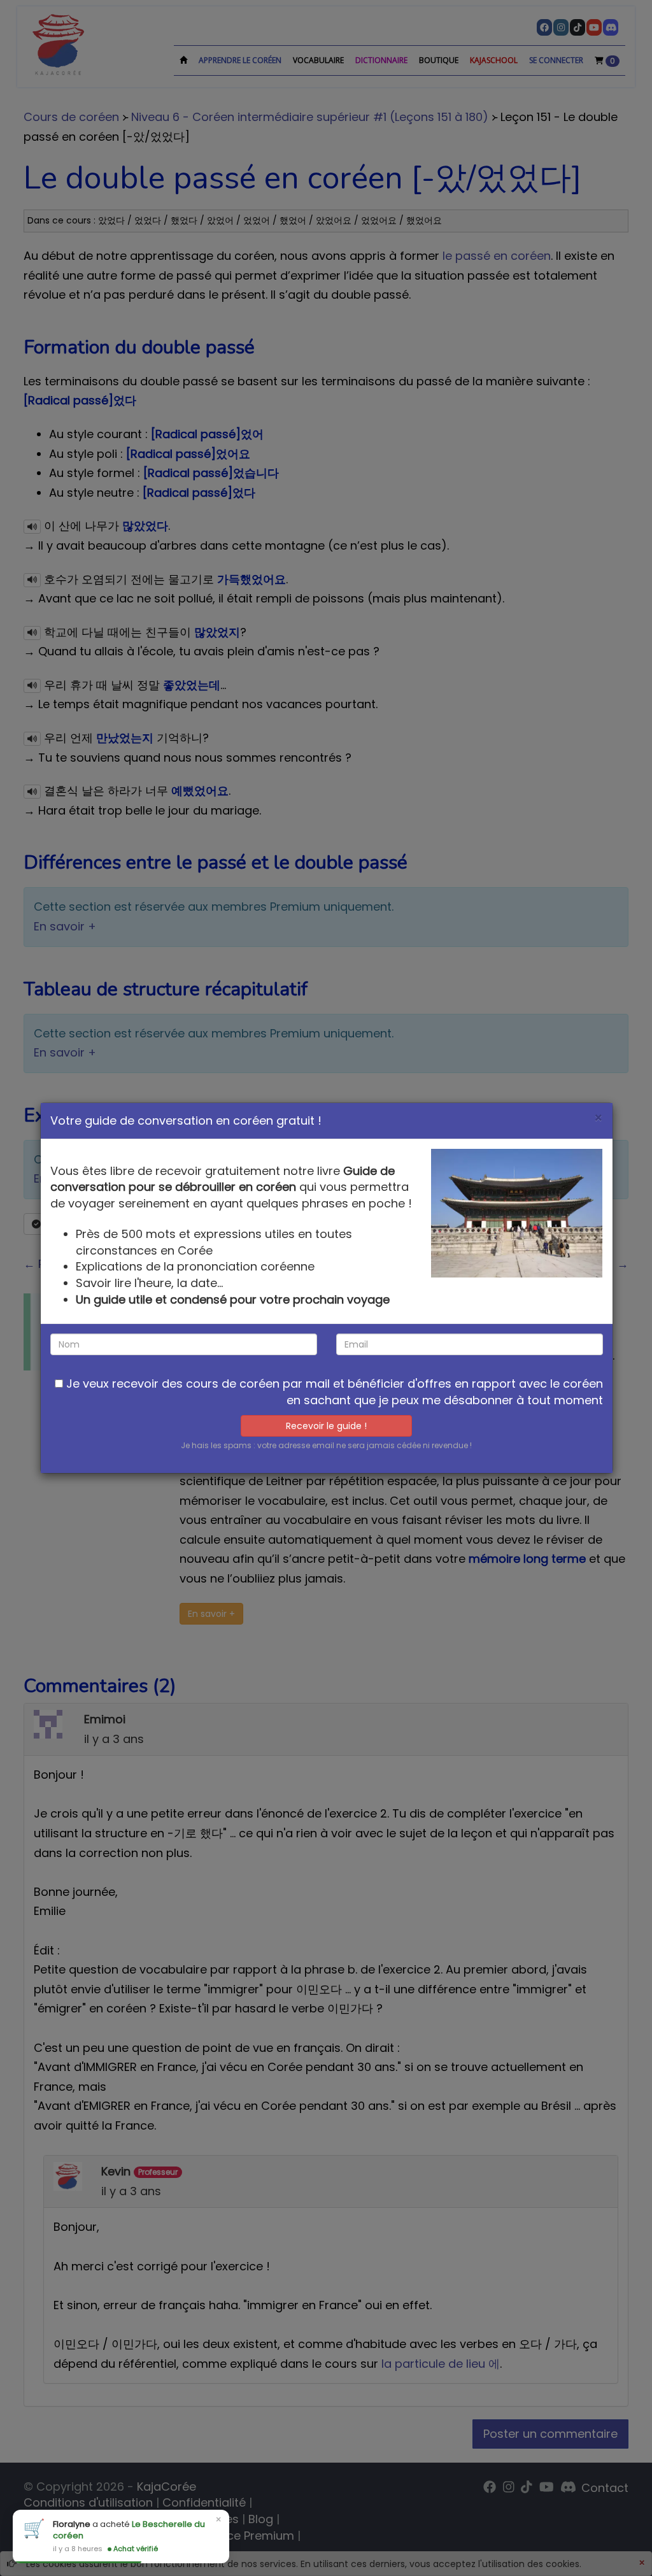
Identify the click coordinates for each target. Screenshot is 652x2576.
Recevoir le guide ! (326, 1426)
